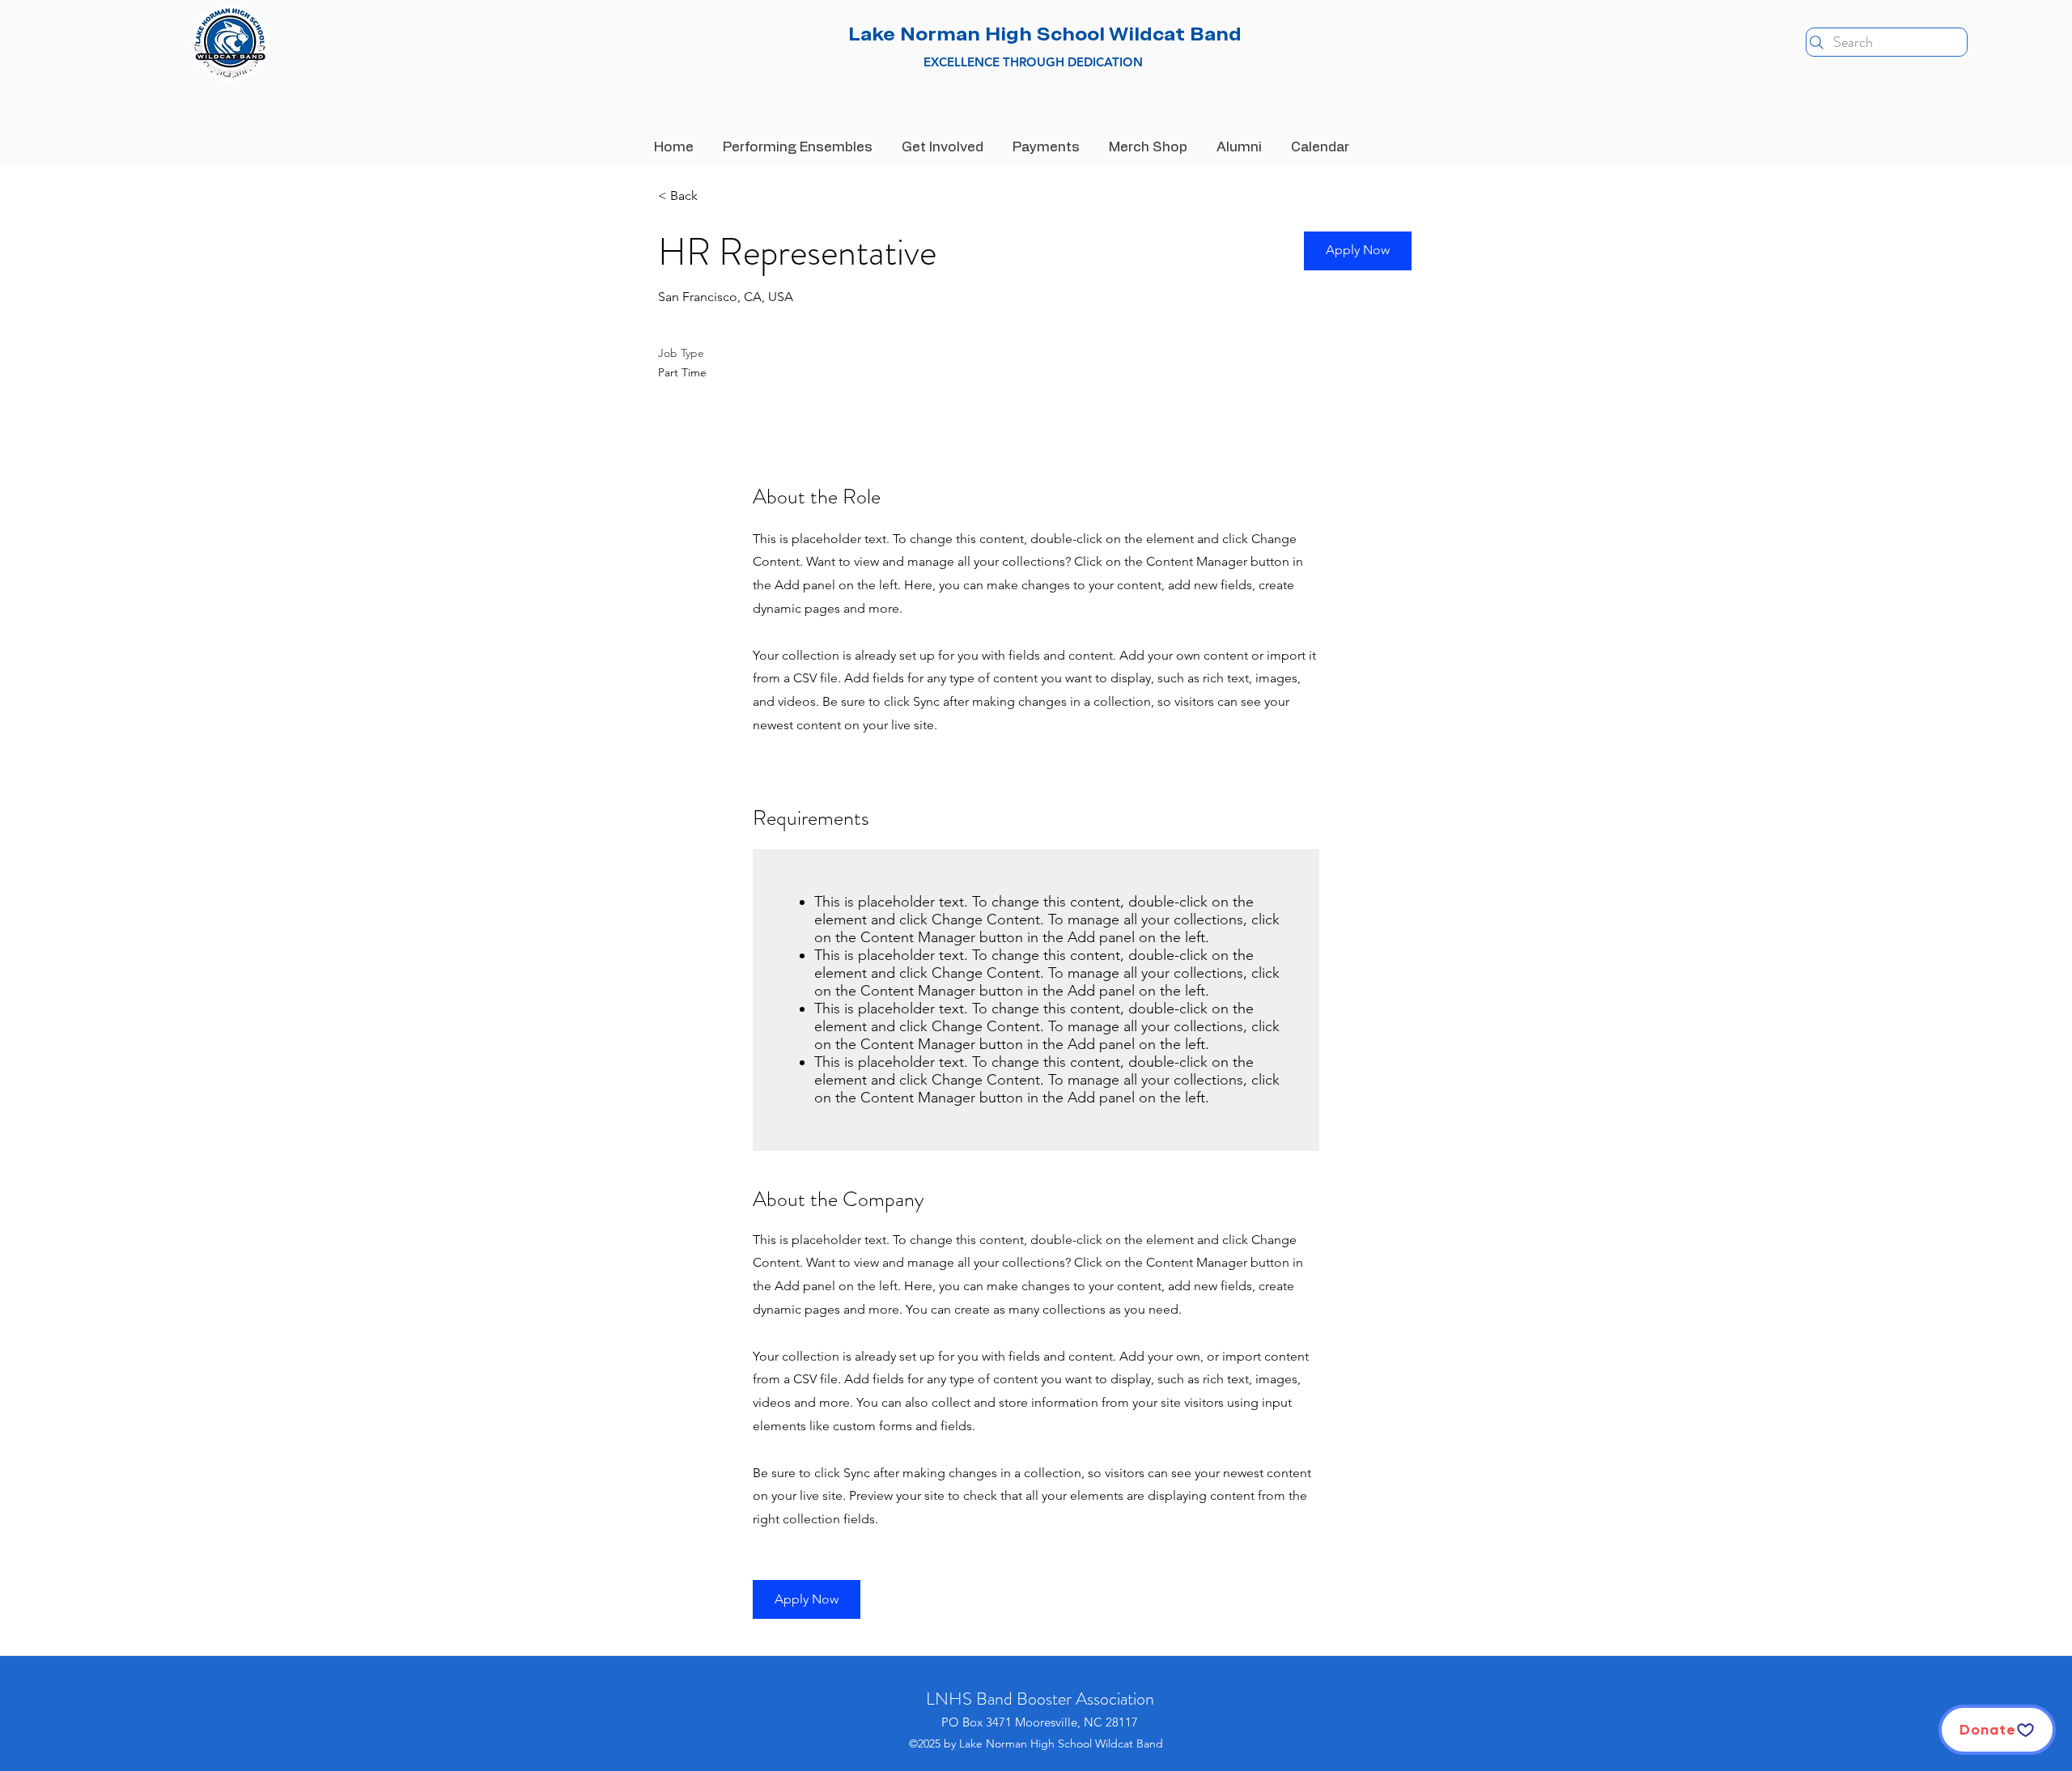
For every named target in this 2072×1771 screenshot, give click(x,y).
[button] (1358, 251)
